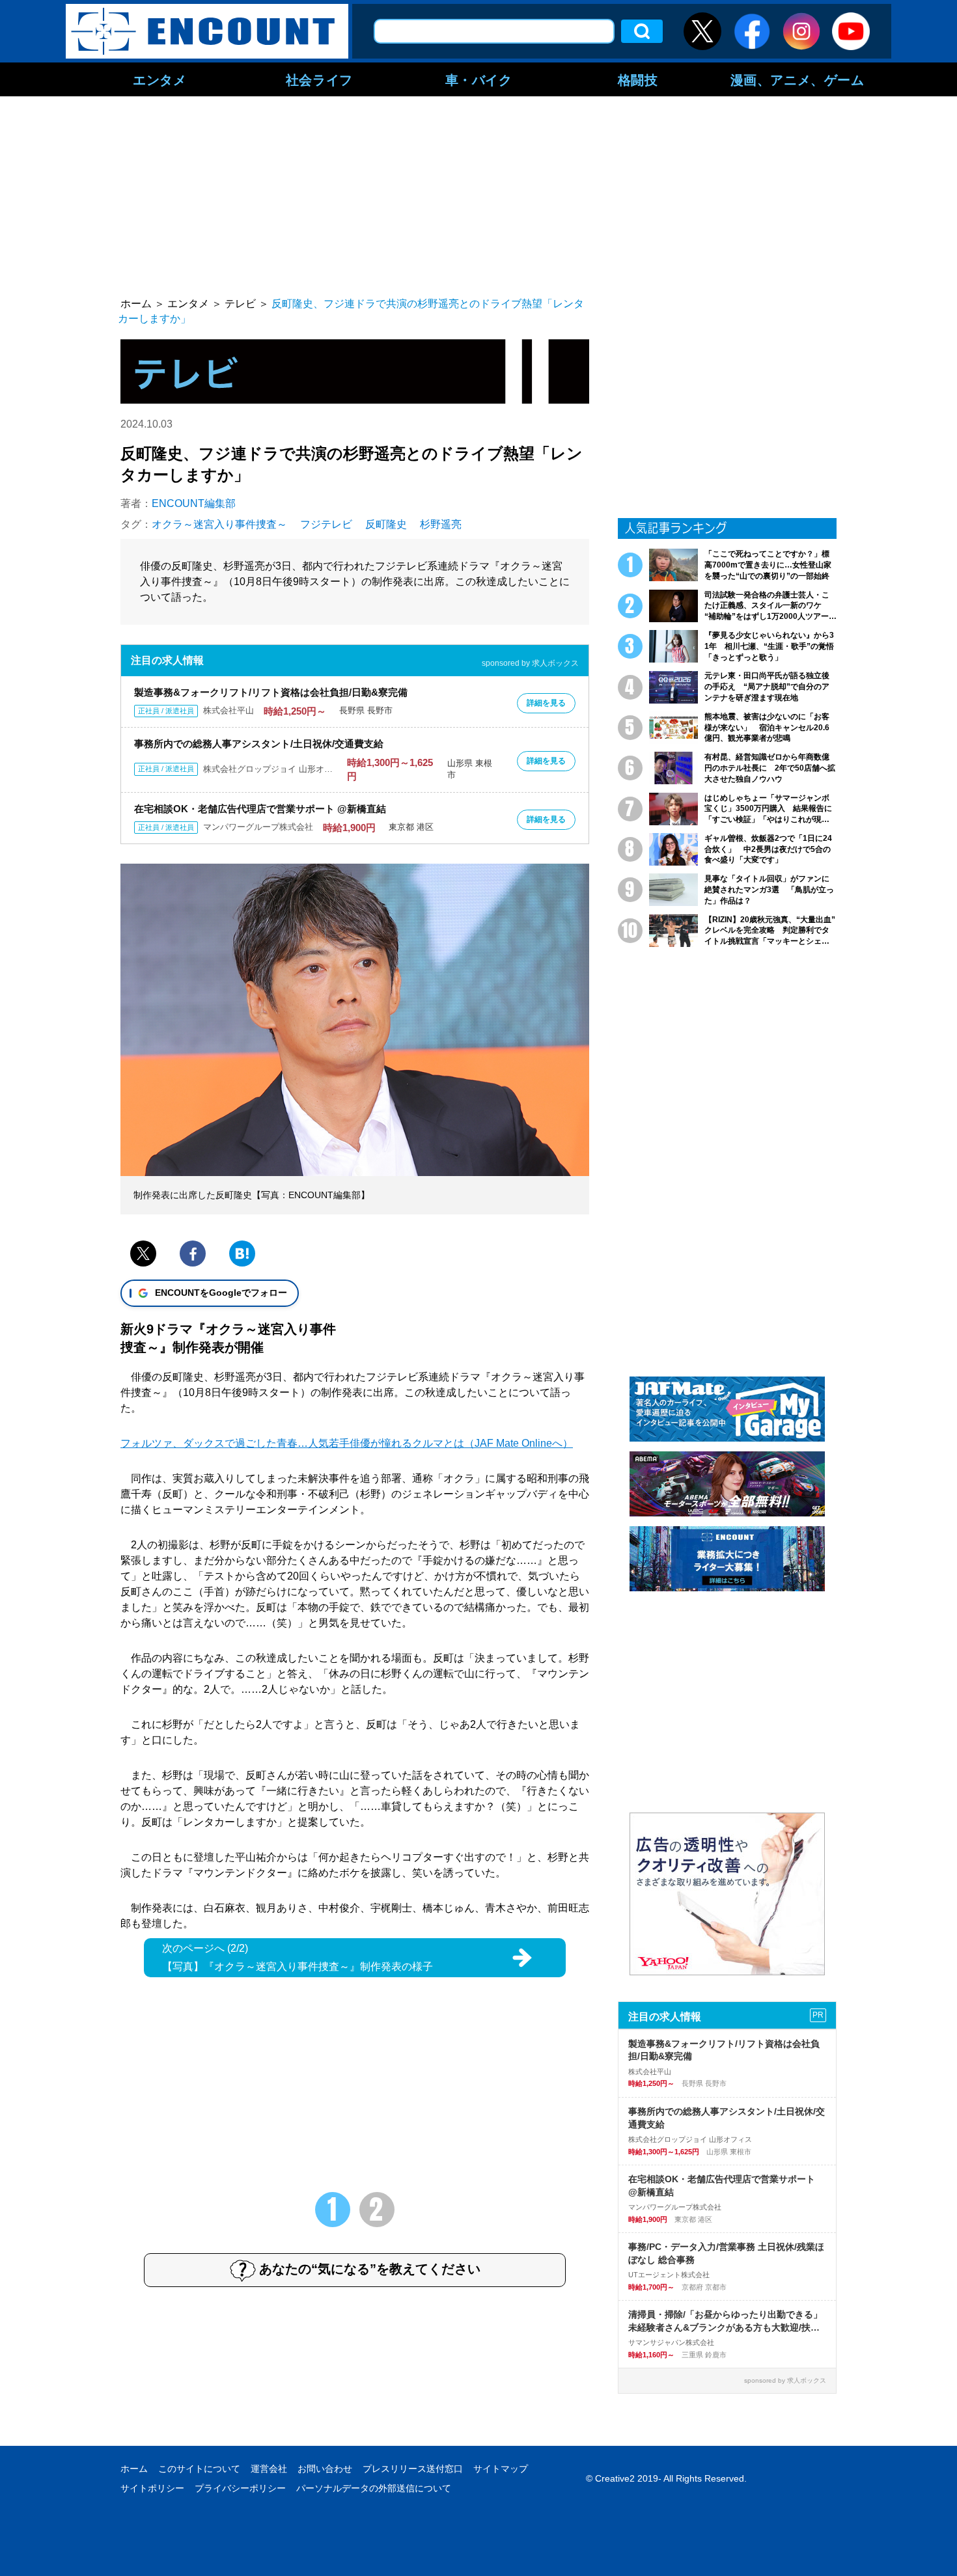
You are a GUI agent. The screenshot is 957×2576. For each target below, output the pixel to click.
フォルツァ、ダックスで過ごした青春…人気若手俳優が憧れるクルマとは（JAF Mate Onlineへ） (347, 1443)
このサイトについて (199, 2469)
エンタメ (159, 79)
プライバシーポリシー (240, 2488)
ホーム (134, 2469)
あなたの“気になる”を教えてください (370, 2269)
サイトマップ (501, 2469)
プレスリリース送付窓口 (413, 2469)
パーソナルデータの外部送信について (374, 2488)
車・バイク (479, 79)
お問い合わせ (325, 2469)
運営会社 (269, 2469)
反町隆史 (386, 524)
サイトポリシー (152, 2488)
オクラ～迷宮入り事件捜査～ (219, 524)
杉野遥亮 (441, 524)
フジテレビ (326, 524)
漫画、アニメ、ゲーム (797, 79)
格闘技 (638, 79)
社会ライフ (319, 79)
